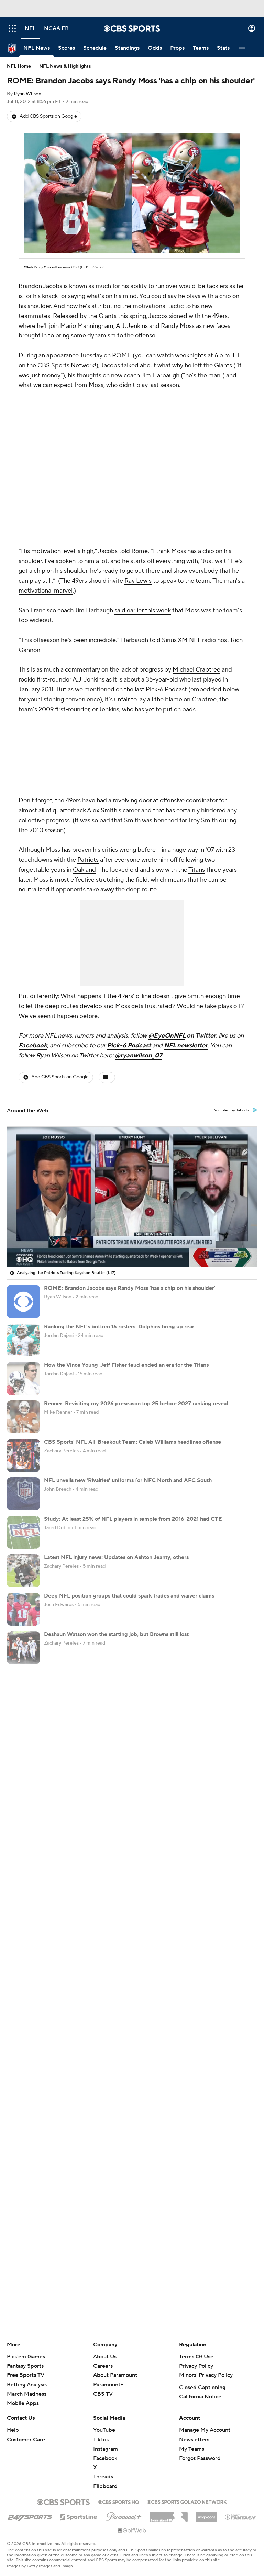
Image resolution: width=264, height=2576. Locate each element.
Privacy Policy (196, 2366)
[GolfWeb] (132, 2531)
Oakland (84, 870)
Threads (103, 2477)
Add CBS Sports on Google (48, 116)
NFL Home (19, 66)
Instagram (106, 2449)
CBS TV (103, 2394)
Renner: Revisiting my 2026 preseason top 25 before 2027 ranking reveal (136, 1404)
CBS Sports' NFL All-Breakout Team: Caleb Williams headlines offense (133, 1442)
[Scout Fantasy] (241, 2517)
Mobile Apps (23, 2403)
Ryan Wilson (27, 94)
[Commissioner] (169, 2515)
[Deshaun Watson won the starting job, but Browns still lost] (23, 1648)
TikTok (101, 2440)
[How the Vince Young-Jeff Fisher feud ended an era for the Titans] (23, 1378)
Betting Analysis (27, 2385)
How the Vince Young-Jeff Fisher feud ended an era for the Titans (126, 1365)
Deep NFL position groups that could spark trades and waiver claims (129, 1596)
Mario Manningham (87, 326)
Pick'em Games (26, 2357)
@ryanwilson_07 (139, 1056)
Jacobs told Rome (123, 551)
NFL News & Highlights (65, 66)
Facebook (33, 1046)
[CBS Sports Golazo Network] (187, 2501)
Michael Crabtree (196, 670)
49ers (220, 316)
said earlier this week (143, 611)
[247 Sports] (30, 2516)
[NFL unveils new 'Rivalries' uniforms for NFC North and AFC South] (23, 1494)
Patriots (88, 860)
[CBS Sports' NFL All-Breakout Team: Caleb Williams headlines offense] (23, 1455)
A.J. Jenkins (132, 326)
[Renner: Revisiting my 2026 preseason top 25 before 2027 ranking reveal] (23, 1417)
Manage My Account (205, 2430)
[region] (132, 1197)
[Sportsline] (79, 2516)
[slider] (132, 1247)
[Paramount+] (124, 2515)
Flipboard (105, 2486)
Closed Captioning (202, 2388)
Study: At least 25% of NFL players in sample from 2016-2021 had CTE (133, 1519)
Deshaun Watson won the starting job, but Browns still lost (116, 1634)
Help (13, 2430)
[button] (12, 28)
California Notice (200, 2397)
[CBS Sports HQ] (119, 2501)
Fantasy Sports (25, 2366)
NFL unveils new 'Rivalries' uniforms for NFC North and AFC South (128, 1480)
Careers (103, 2366)
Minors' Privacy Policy (206, 2375)
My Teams (192, 2449)
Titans (197, 870)
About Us (105, 2357)
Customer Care (26, 2440)
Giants (108, 316)
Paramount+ (108, 2385)
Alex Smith (102, 810)
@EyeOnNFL (167, 1036)
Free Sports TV (26, 2375)
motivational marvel (46, 591)
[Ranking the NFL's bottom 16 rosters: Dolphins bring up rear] (23, 1340)
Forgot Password (200, 2458)
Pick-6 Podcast (129, 1046)
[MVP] (206, 2515)
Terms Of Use (196, 2357)
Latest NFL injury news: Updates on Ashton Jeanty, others (116, 1557)
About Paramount (115, 2375)
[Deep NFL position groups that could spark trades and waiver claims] (23, 1609)
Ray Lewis (138, 581)
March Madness (27, 2394)
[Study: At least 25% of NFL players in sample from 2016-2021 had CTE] (23, 1532)
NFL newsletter (186, 1046)
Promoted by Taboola (231, 1110)
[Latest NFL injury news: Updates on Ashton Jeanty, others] (23, 1571)
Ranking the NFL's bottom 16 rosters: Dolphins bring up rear (119, 1327)
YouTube (104, 2430)
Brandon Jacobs (40, 286)
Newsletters (194, 2440)
